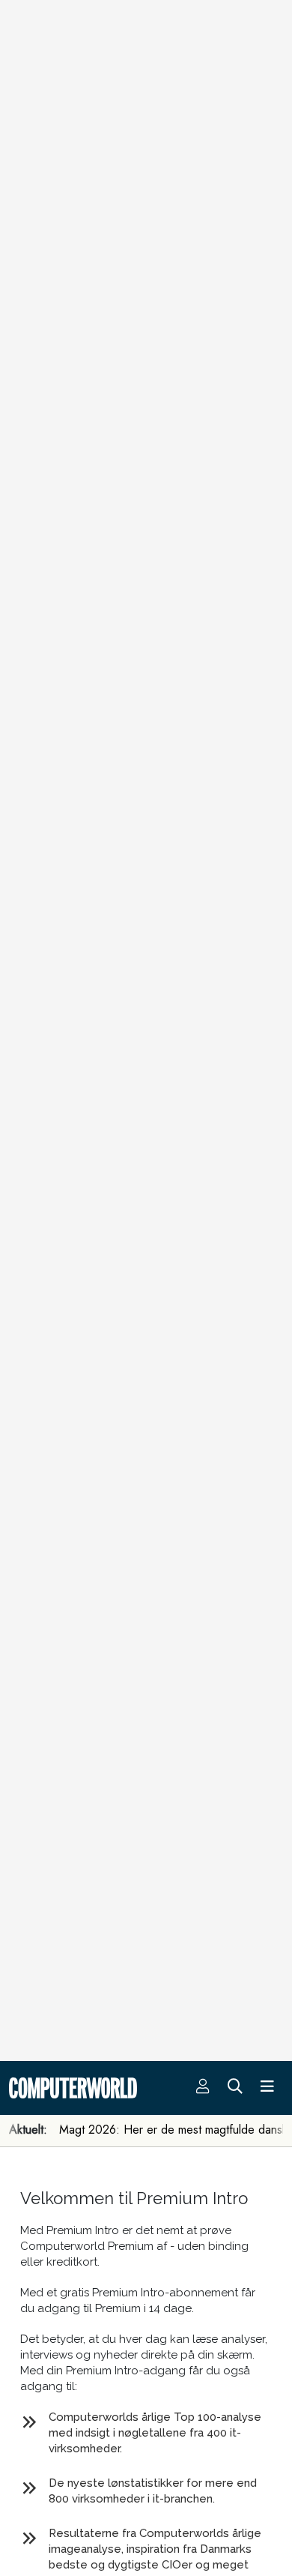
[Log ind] (203, 2088)
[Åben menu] (267, 2088)
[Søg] (235, 2088)
